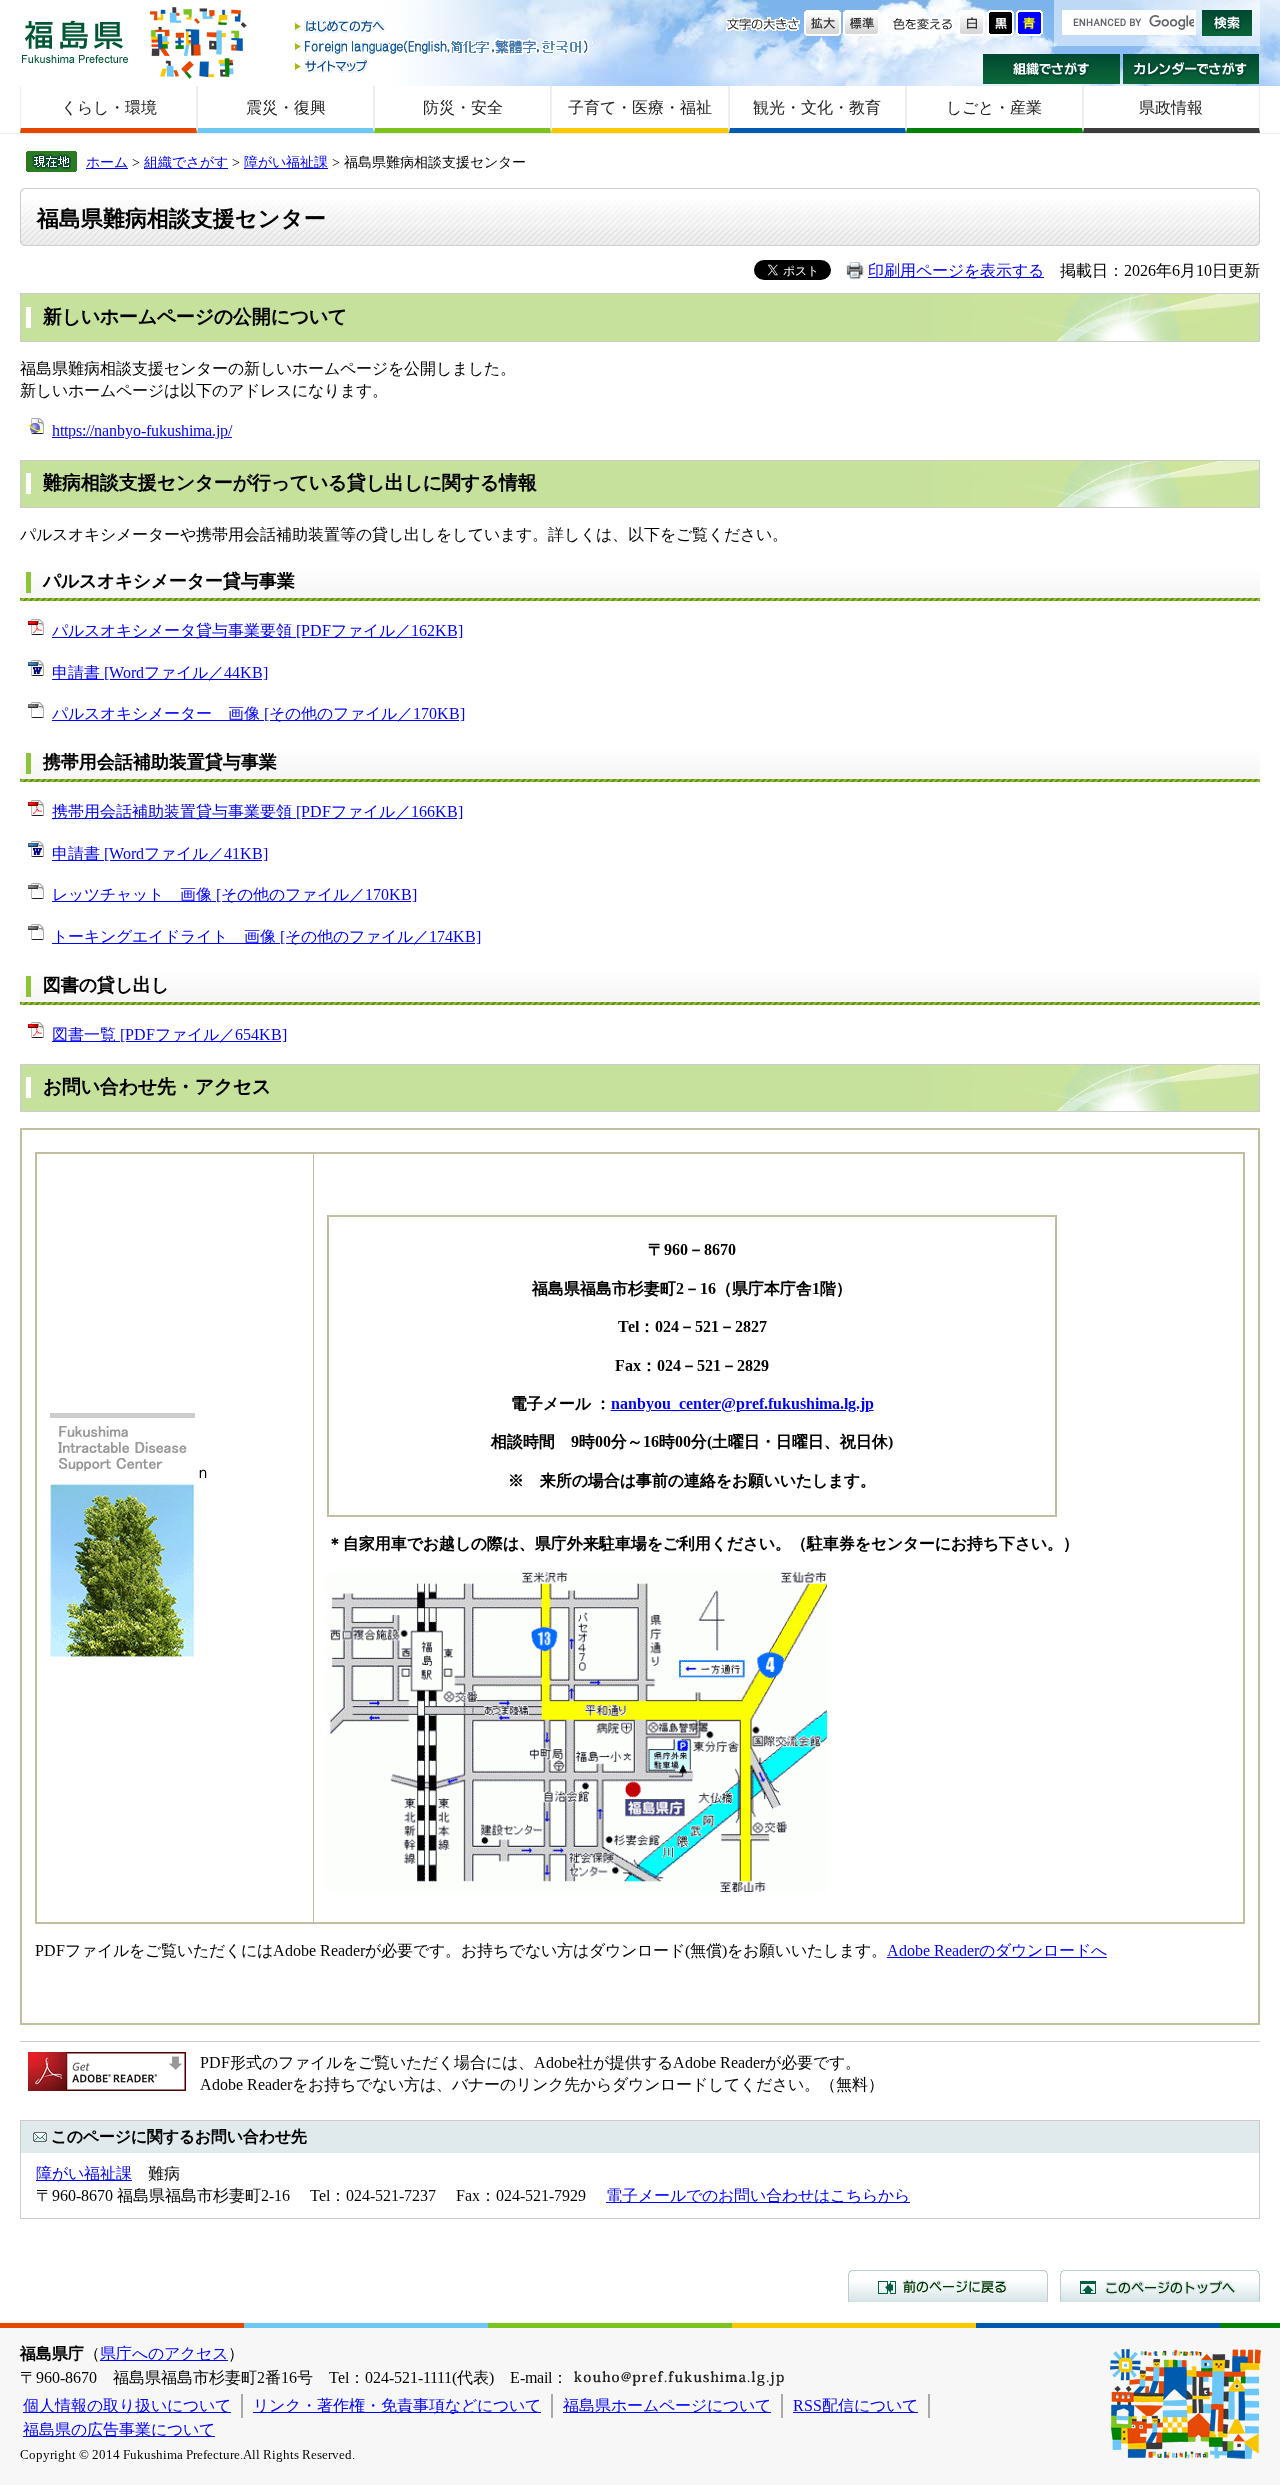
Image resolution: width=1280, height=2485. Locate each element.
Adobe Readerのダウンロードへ (997, 1950)
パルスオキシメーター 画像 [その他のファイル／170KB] (258, 713)
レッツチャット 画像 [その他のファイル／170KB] (234, 894)
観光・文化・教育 (817, 107)
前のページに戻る (948, 2286)
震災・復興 (286, 107)
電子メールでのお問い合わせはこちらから (758, 2195)
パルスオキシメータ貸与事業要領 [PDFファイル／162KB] (257, 630)
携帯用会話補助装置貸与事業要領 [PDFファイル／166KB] (257, 811)
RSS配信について (855, 2405)
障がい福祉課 (286, 162)
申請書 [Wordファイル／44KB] (160, 672)
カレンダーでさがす (1191, 69)
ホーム (107, 162)
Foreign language (443, 46)
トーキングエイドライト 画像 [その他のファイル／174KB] (266, 936)
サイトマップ (443, 65)
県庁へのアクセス (164, 2353)
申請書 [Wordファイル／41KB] (160, 853)
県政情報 (1171, 107)
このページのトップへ (1160, 2286)
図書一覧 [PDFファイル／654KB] (169, 1034)
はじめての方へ (443, 27)
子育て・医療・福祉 (640, 107)
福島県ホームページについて (667, 2405)
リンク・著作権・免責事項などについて (397, 2405)
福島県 (75, 41)
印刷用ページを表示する (956, 270)
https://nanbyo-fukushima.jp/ (142, 430)
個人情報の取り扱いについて (127, 2405)
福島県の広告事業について (119, 2429)
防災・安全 (463, 107)
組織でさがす (1051, 69)
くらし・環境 (109, 107)
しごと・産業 (994, 107)
